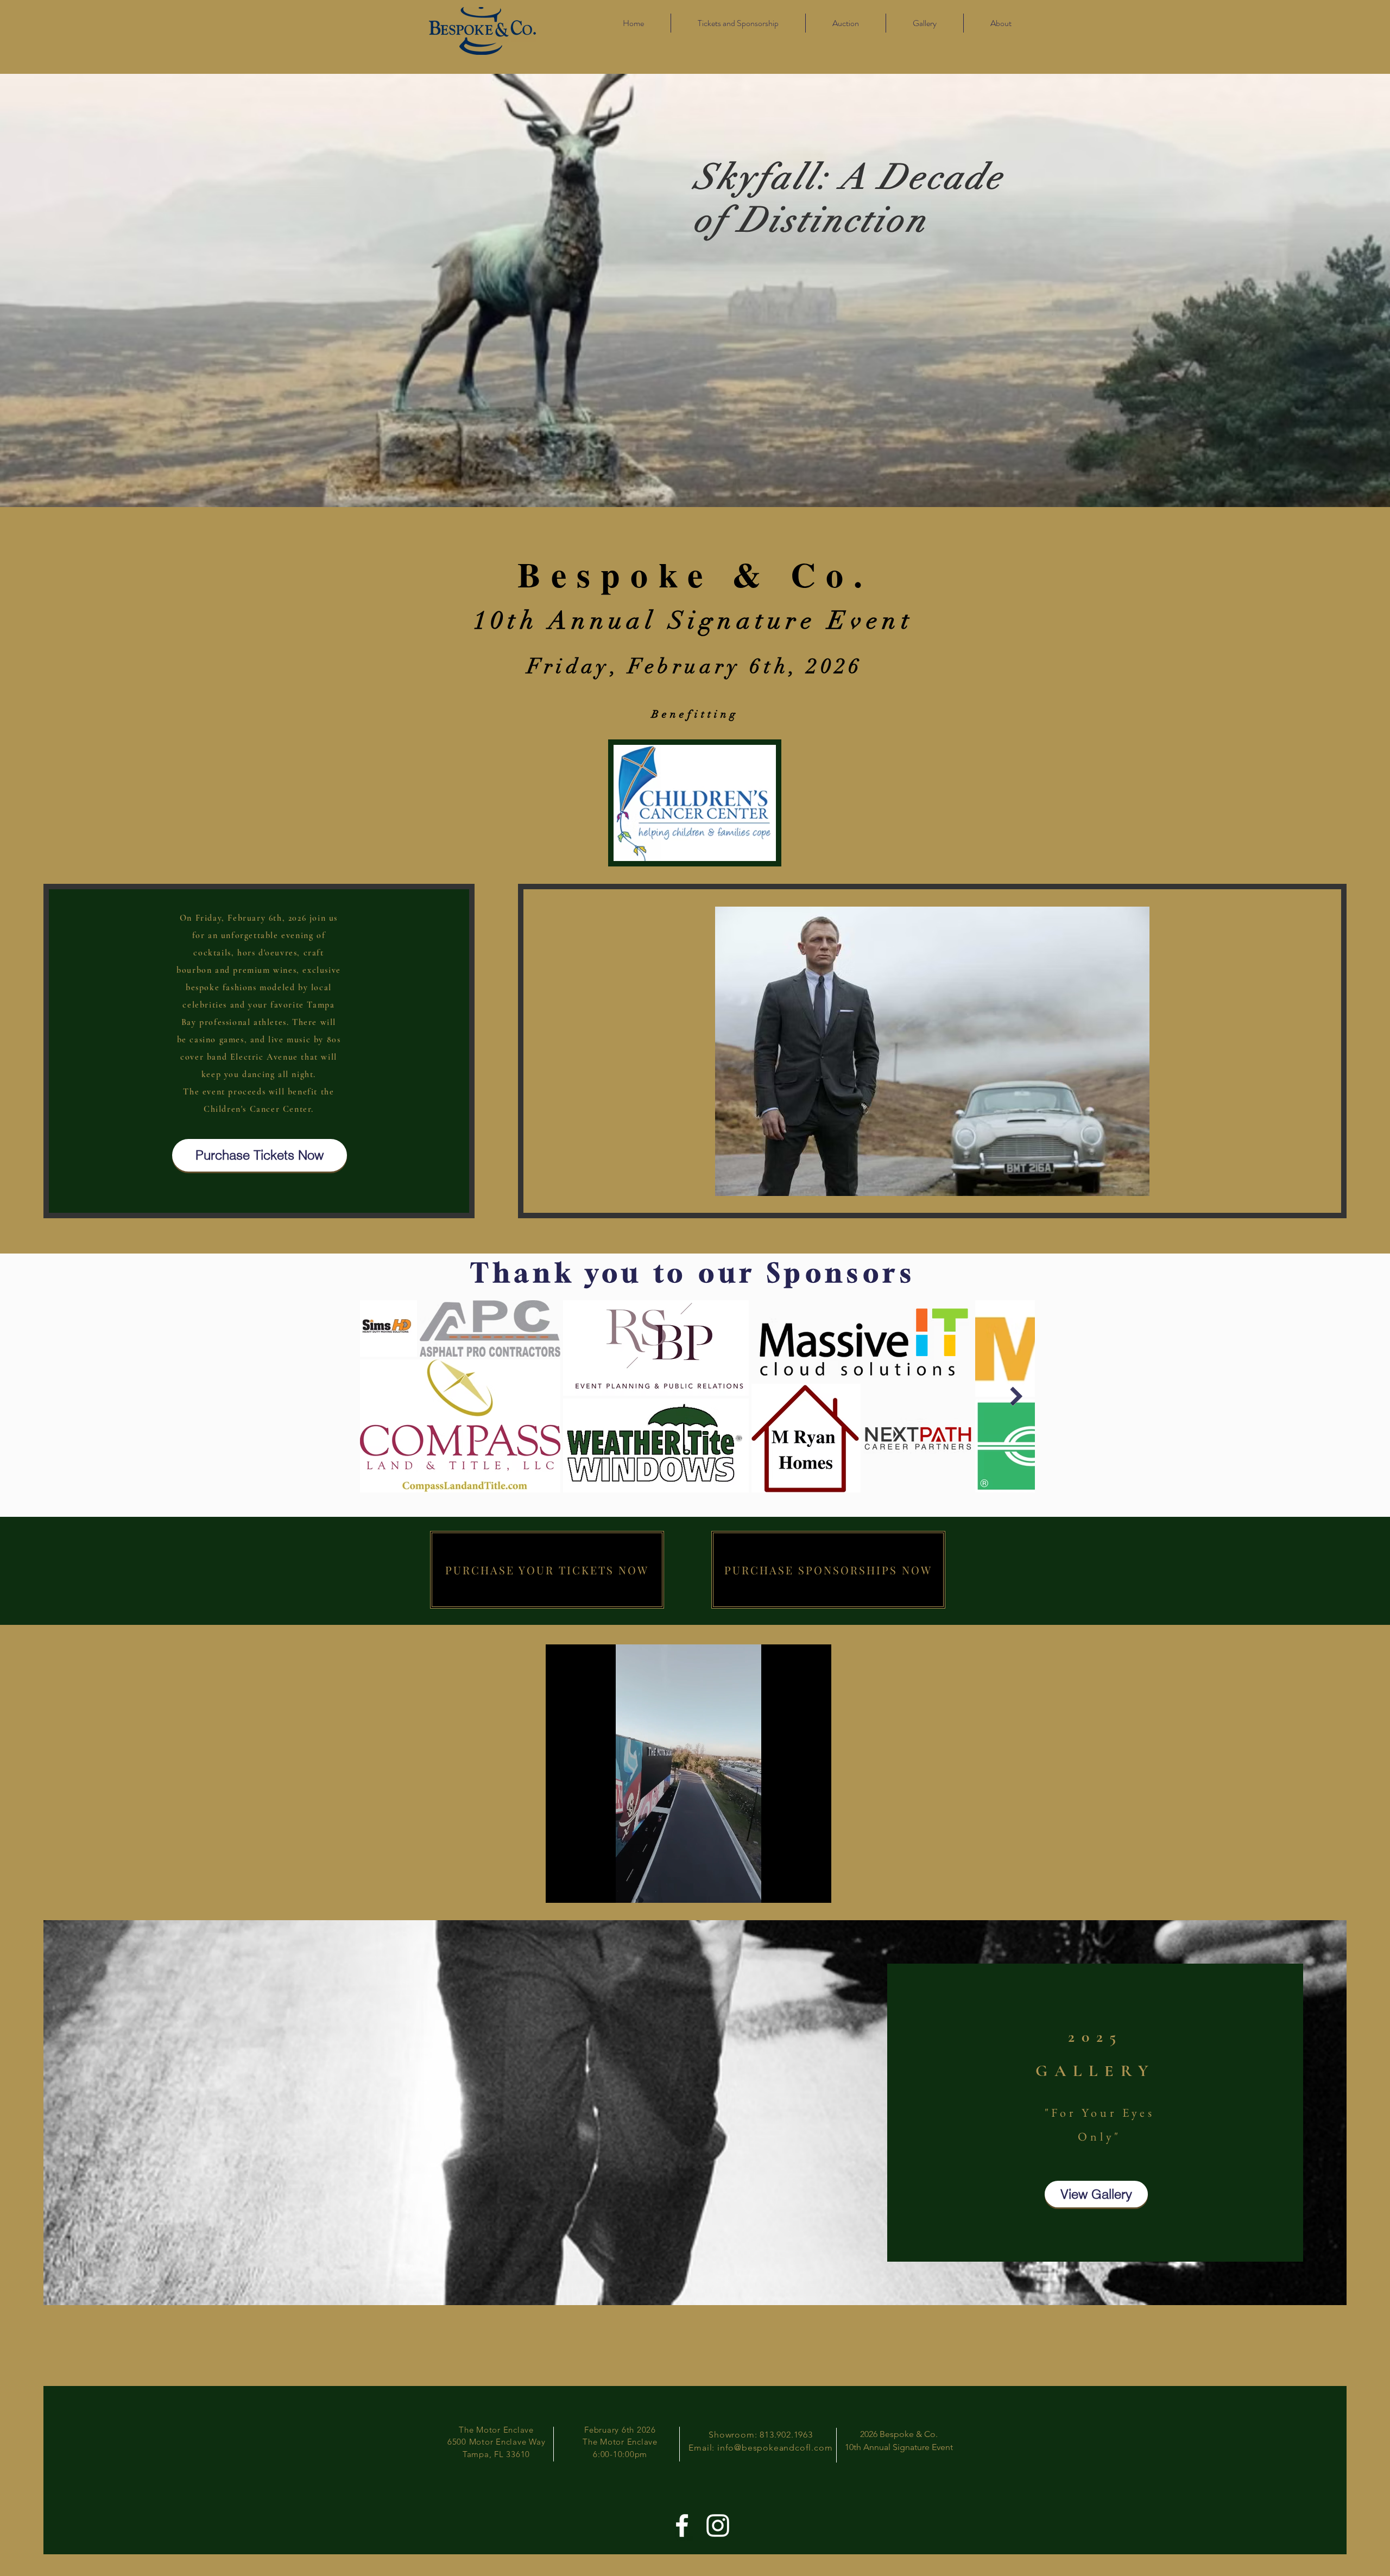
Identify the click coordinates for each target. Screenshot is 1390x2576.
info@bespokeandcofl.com (775, 2448)
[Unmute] (578, 1888)
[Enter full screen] (817, 1888)
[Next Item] (1016, 1396)
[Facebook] (682, 2526)
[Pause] (560, 1888)
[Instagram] (718, 2526)
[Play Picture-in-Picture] (798, 1888)
